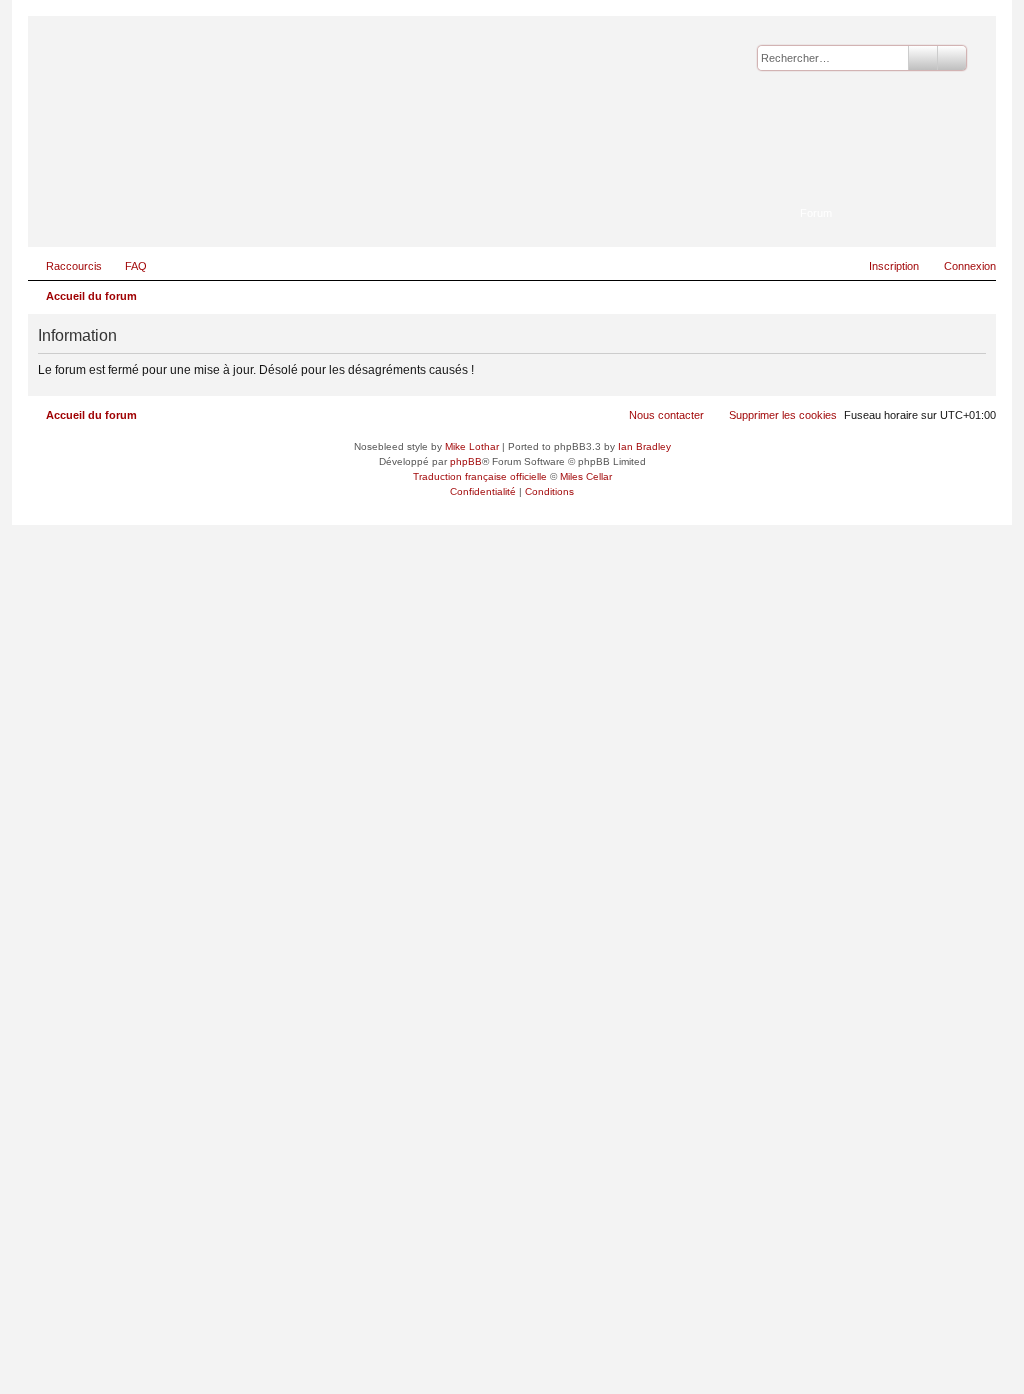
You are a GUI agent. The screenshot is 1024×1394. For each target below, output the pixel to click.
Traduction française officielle (480, 476)
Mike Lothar (472, 446)
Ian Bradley (644, 446)
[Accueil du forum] (883, 185)
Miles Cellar (586, 476)
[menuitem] (127, 266)
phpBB (466, 461)
